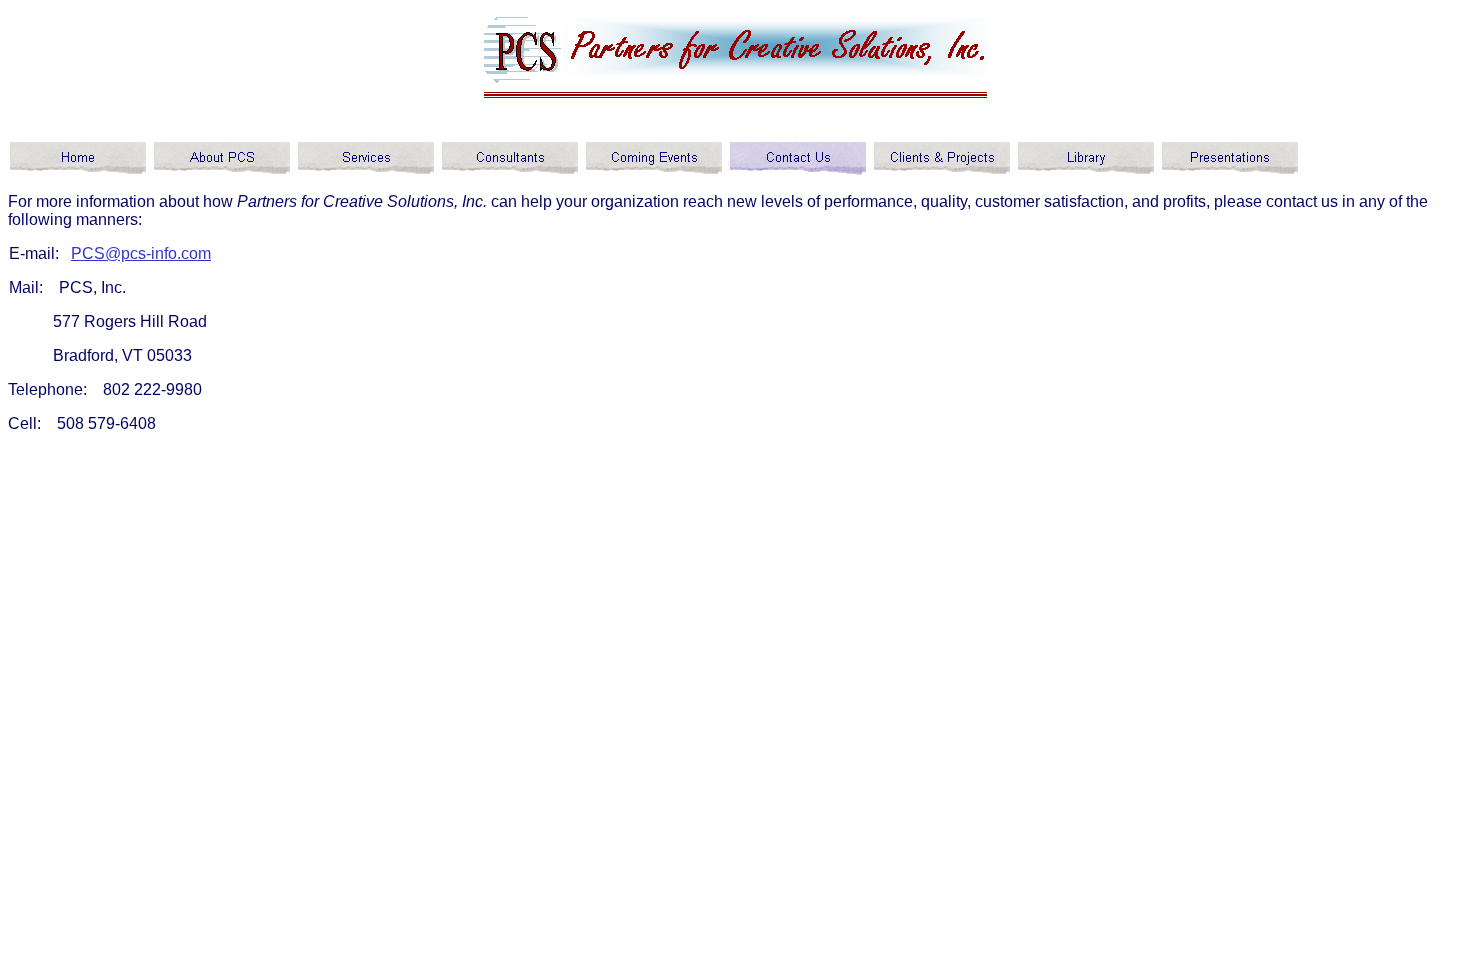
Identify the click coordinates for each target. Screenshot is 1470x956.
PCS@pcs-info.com (141, 253)
